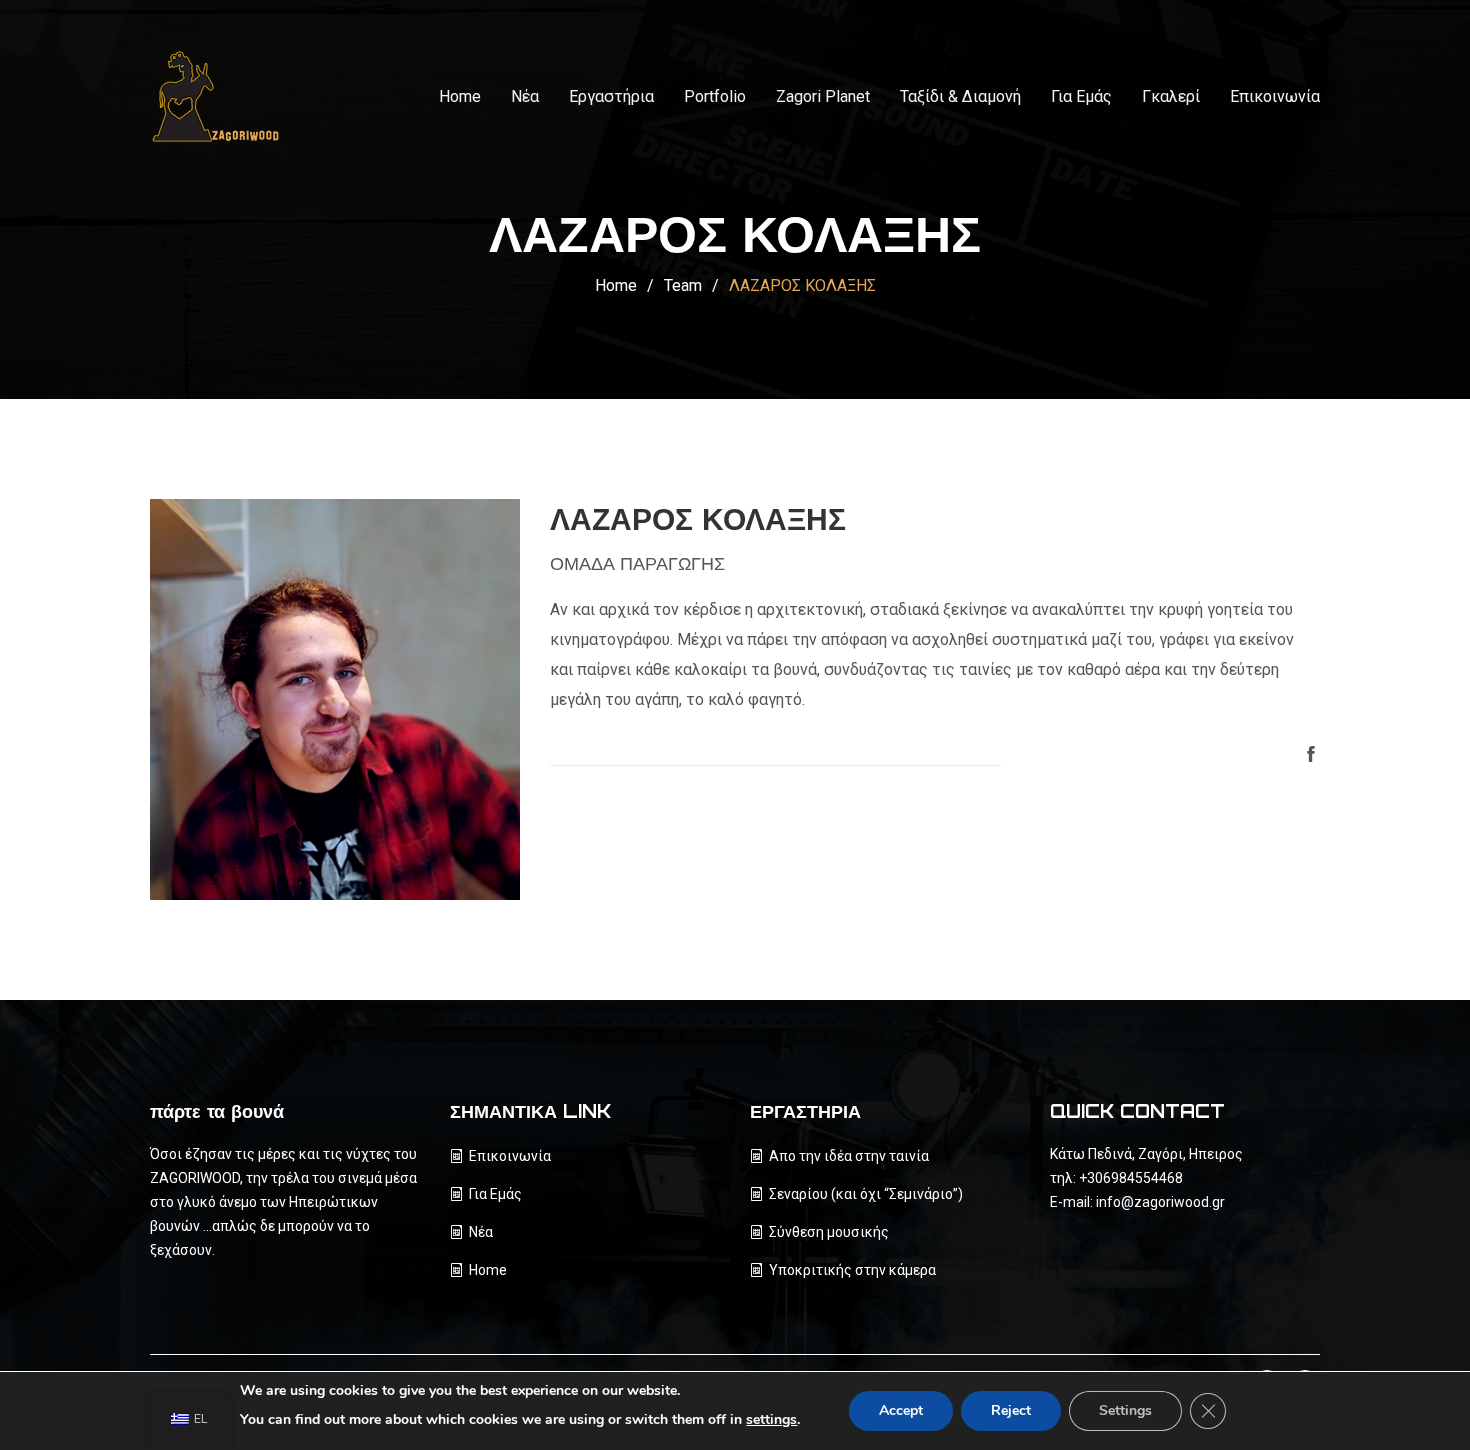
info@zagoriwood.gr (1160, 1202)
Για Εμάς (1081, 96)
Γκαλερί (1171, 96)
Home (460, 96)
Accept (901, 1410)
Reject (1011, 1410)
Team (683, 285)
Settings (1125, 1410)
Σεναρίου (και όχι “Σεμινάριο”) (866, 1194)
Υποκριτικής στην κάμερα (852, 1270)
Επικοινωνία (1275, 96)
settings (771, 1419)
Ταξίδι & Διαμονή (960, 96)
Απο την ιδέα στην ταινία (849, 1156)
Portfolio (715, 96)
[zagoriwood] (225, 97)
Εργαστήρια (611, 96)
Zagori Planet (823, 96)
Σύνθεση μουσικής (829, 1232)
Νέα (525, 96)
